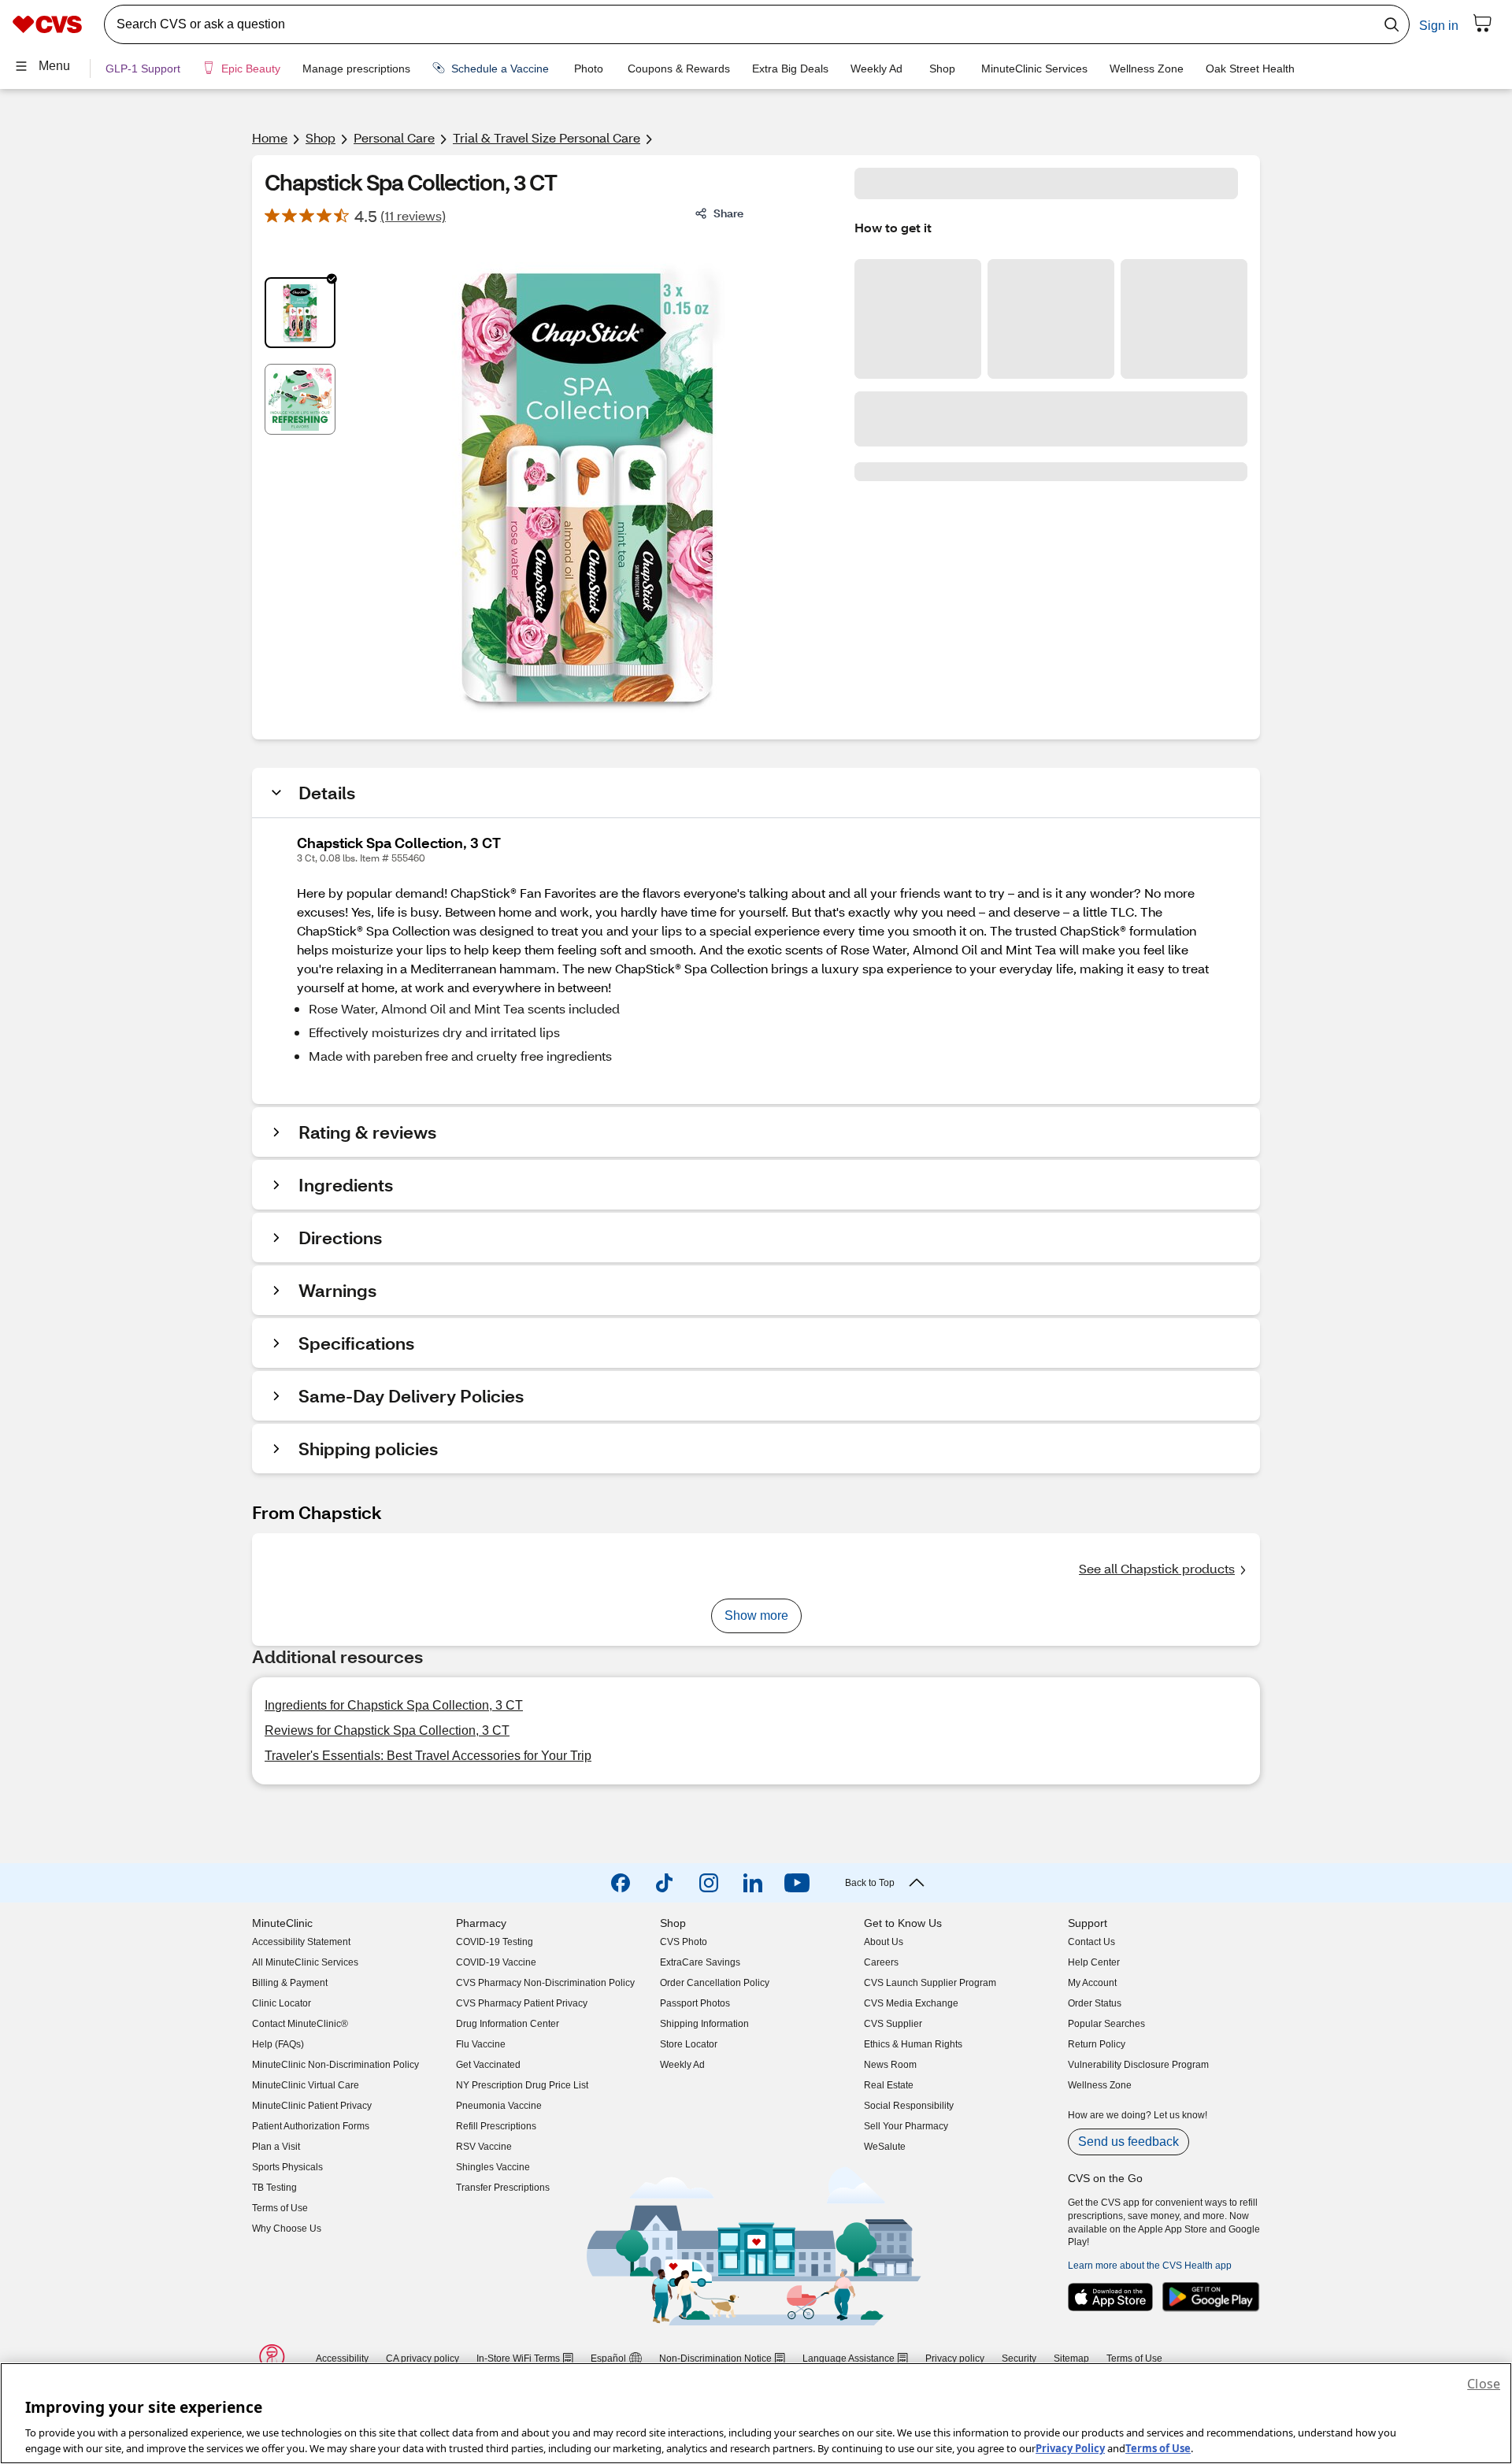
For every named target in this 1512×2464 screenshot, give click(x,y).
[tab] (300, 313)
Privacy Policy (1070, 2447)
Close (1484, 2384)
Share (728, 213)
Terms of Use (1158, 2447)
